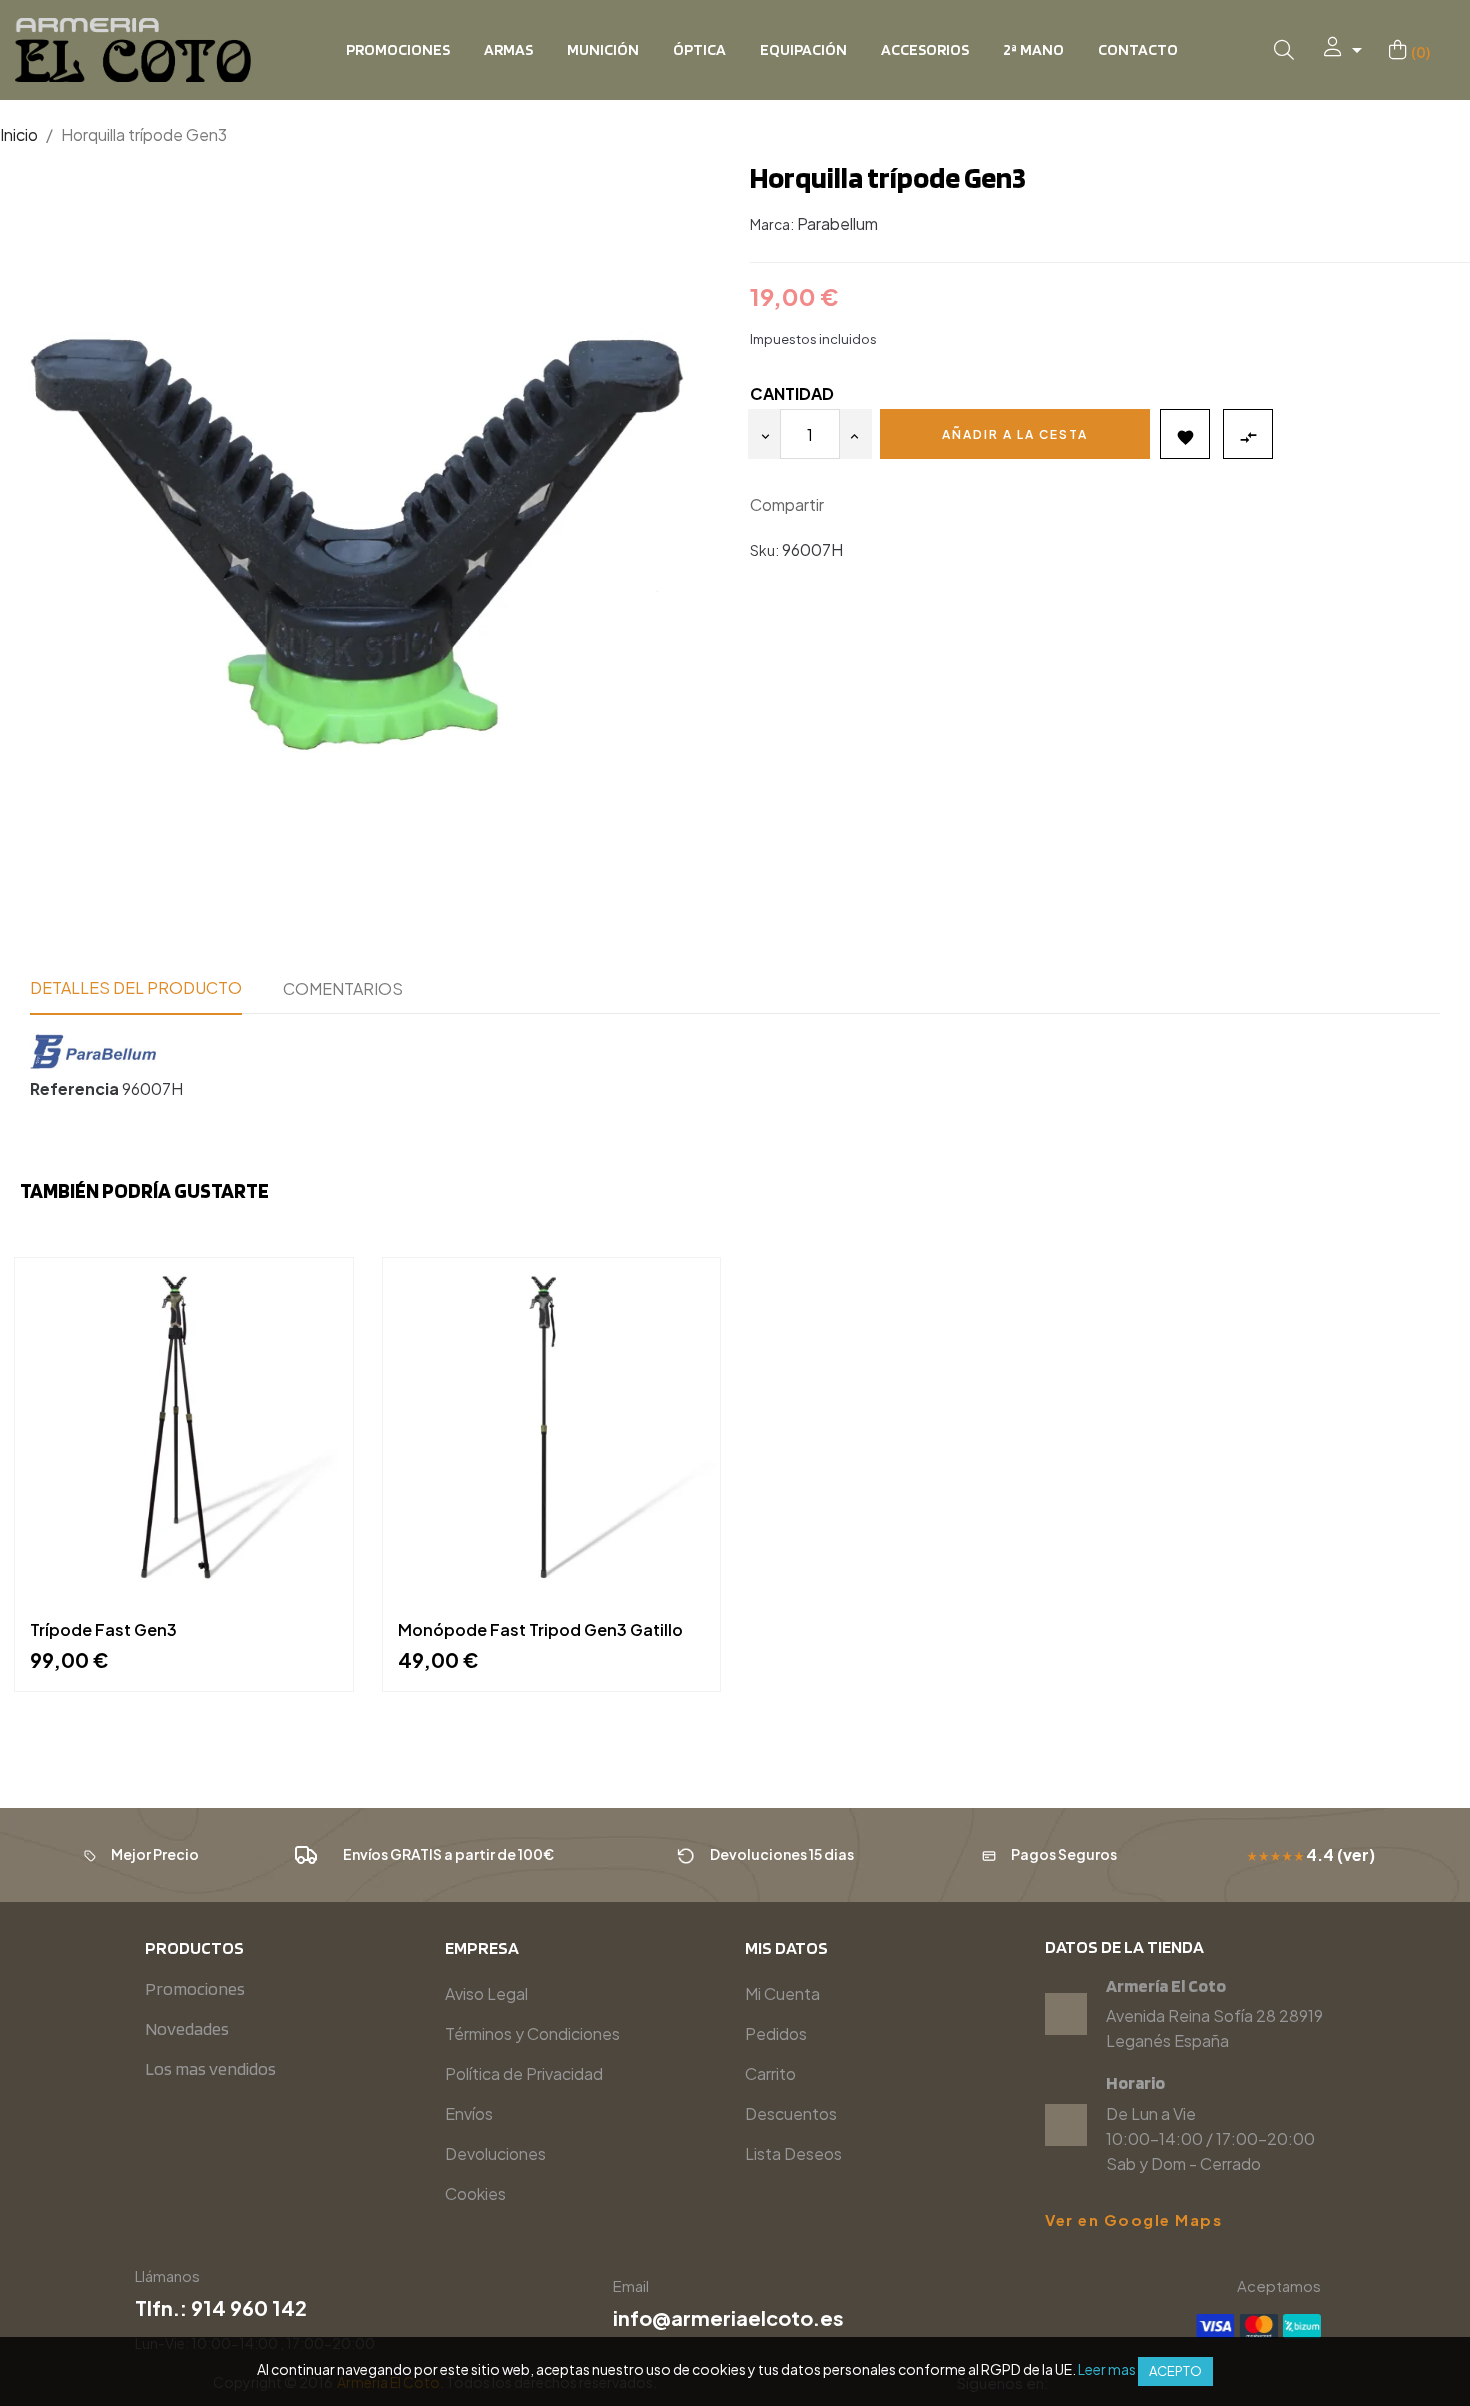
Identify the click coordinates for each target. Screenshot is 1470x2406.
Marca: (772, 224)
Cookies (475, 2193)
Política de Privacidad (524, 2073)
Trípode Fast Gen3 (103, 1630)
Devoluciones (495, 2153)
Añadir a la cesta (1015, 434)
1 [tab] (735, 1736)
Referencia (74, 1089)
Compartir (848, 505)
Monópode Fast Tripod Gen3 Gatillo (540, 1630)
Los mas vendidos (210, 2068)
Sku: (764, 550)
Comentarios (343, 988)
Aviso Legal (486, 1993)
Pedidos (776, 2033)
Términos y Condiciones (532, 2033)
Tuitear (878, 505)
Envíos (469, 2113)
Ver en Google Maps (1133, 2220)
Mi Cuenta (782, 1993)
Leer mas (1107, 2369)
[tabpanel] (184, 1489)
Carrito (770, 2073)
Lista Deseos (793, 2153)
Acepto (1175, 2371)
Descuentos (791, 2113)
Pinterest (908, 505)
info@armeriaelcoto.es (728, 2317)
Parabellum (837, 223)
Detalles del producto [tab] (136, 987)
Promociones (195, 1988)
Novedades (187, 2028)
